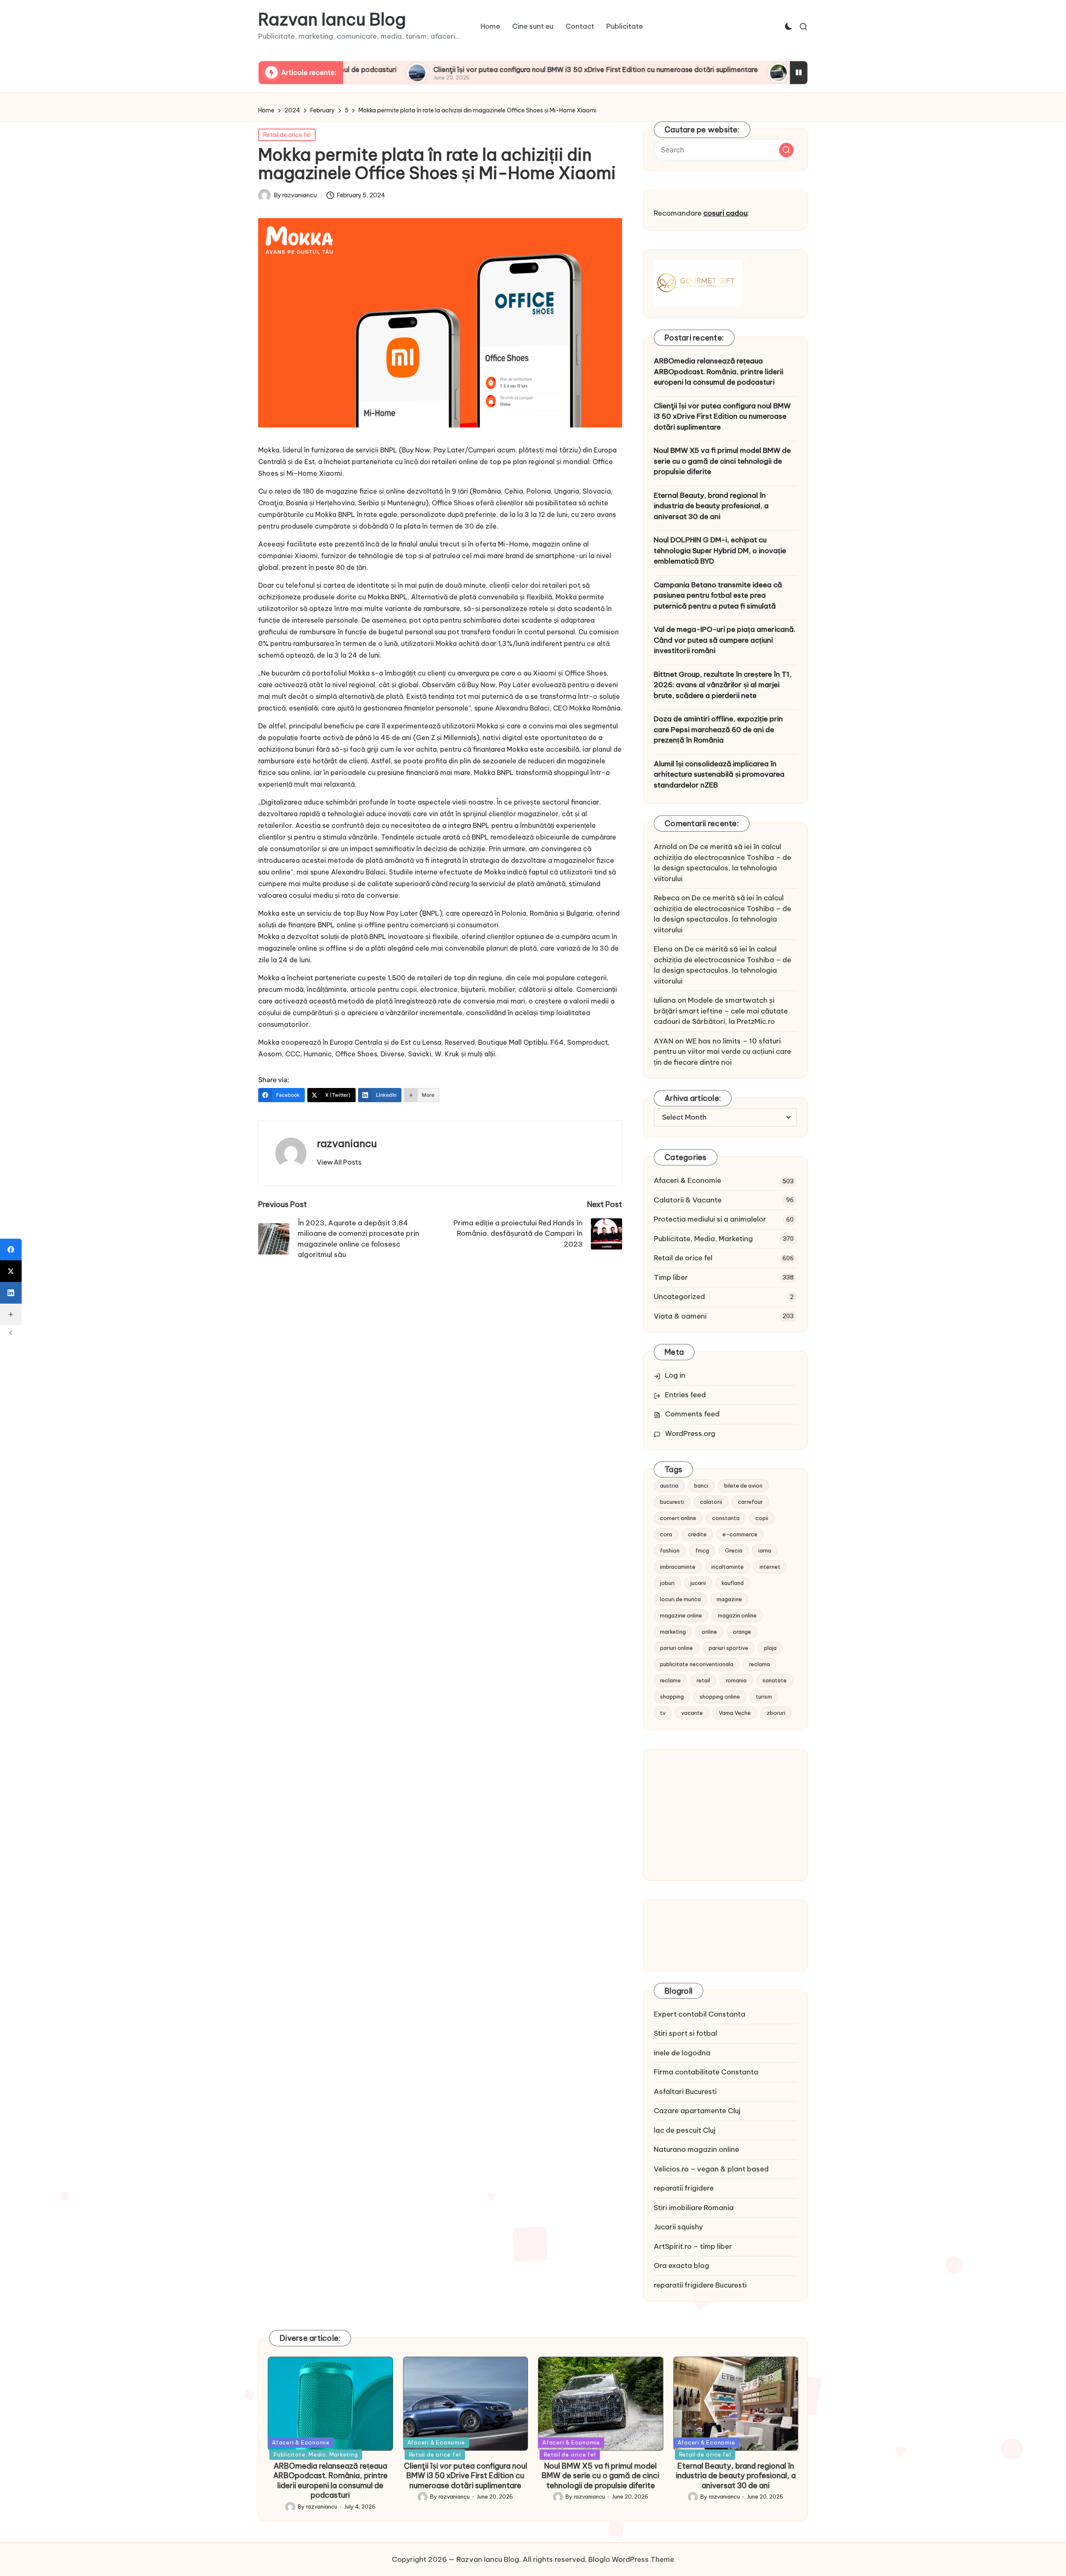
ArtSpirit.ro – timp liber (693, 2246)
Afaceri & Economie (687, 1180)
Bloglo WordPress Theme (631, 2559)
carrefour (750, 1502)
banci (701, 1485)
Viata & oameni (680, 1316)
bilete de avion (743, 1485)
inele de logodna (682, 2053)
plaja (770, 1648)
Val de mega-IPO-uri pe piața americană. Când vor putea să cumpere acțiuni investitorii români (725, 640)
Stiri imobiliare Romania (694, 2208)
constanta (726, 1518)
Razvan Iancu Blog (332, 20)
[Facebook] (11, 1249)
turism (764, 1697)
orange (742, 1632)
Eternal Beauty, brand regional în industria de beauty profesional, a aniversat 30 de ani (711, 506)
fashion (670, 1550)
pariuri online (676, 1648)
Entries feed (685, 1395)
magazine (729, 1599)
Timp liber (671, 1277)
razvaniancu (347, 1143)
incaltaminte (727, 1567)
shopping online (720, 1697)
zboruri (776, 1713)
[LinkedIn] (11, 1293)
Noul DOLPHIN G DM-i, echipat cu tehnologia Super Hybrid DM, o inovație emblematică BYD (720, 550)
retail (703, 1680)
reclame (670, 1680)
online (709, 1632)
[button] (339, 1162)
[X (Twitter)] (11, 1271)
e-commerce (740, 1534)
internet (770, 1567)
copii (762, 1518)
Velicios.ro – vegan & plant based (711, 2169)
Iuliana (665, 1000)
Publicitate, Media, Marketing (703, 1239)
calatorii (711, 1502)
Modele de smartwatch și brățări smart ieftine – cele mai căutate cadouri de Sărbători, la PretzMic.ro (721, 1011)
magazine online (681, 1615)
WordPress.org (690, 1433)
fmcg (702, 1550)
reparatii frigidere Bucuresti (700, 2285)
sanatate (775, 1680)
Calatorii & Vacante (688, 1200)
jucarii (698, 1583)
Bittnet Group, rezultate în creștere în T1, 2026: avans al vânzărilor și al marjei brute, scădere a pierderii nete (723, 685)
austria (669, 1485)
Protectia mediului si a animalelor (710, 1219)
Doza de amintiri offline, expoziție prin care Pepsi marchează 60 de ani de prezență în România (718, 729)
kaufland (733, 1583)
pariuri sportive (729, 1648)
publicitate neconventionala (697, 1664)
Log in (675, 1375)
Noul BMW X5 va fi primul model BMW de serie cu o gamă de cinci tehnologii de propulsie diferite (722, 461)
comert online (678, 1518)
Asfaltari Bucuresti (685, 2092)
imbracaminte (678, 1567)
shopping (672, 1697)
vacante (692, 1713)
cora (666, 1534)
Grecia (734, 1550)
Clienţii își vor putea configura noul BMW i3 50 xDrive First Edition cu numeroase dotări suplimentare (479, 70)
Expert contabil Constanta (700, 2014)
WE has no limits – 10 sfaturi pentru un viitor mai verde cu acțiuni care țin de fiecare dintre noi (722, 1052)
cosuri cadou (725, 213)
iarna (765, 1550)
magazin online (737, 1615)
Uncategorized (679, 1297)
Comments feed (692, 1414)
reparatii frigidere (684, 2188)
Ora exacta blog (681, 2265)
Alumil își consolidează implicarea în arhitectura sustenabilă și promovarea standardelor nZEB (719, 774)
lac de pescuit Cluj (685, 2130)
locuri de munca (680, 1599)
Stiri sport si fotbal (685, 2033)
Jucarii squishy (678, 2227)
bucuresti (672, 1502)
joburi (667, 1583)
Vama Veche (735, 1713)
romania (736, 1680)
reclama (760, 1664)
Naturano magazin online (696, 2149)
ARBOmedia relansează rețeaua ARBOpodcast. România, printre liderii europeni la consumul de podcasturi (719, 371)
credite (697, 1534)
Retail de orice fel (287, 135)
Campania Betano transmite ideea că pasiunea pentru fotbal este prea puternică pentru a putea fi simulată (718, 595)
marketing (673, 1632)
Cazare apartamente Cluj (697, 2111)
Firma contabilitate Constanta (706, 2072)
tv (663, 1713)
